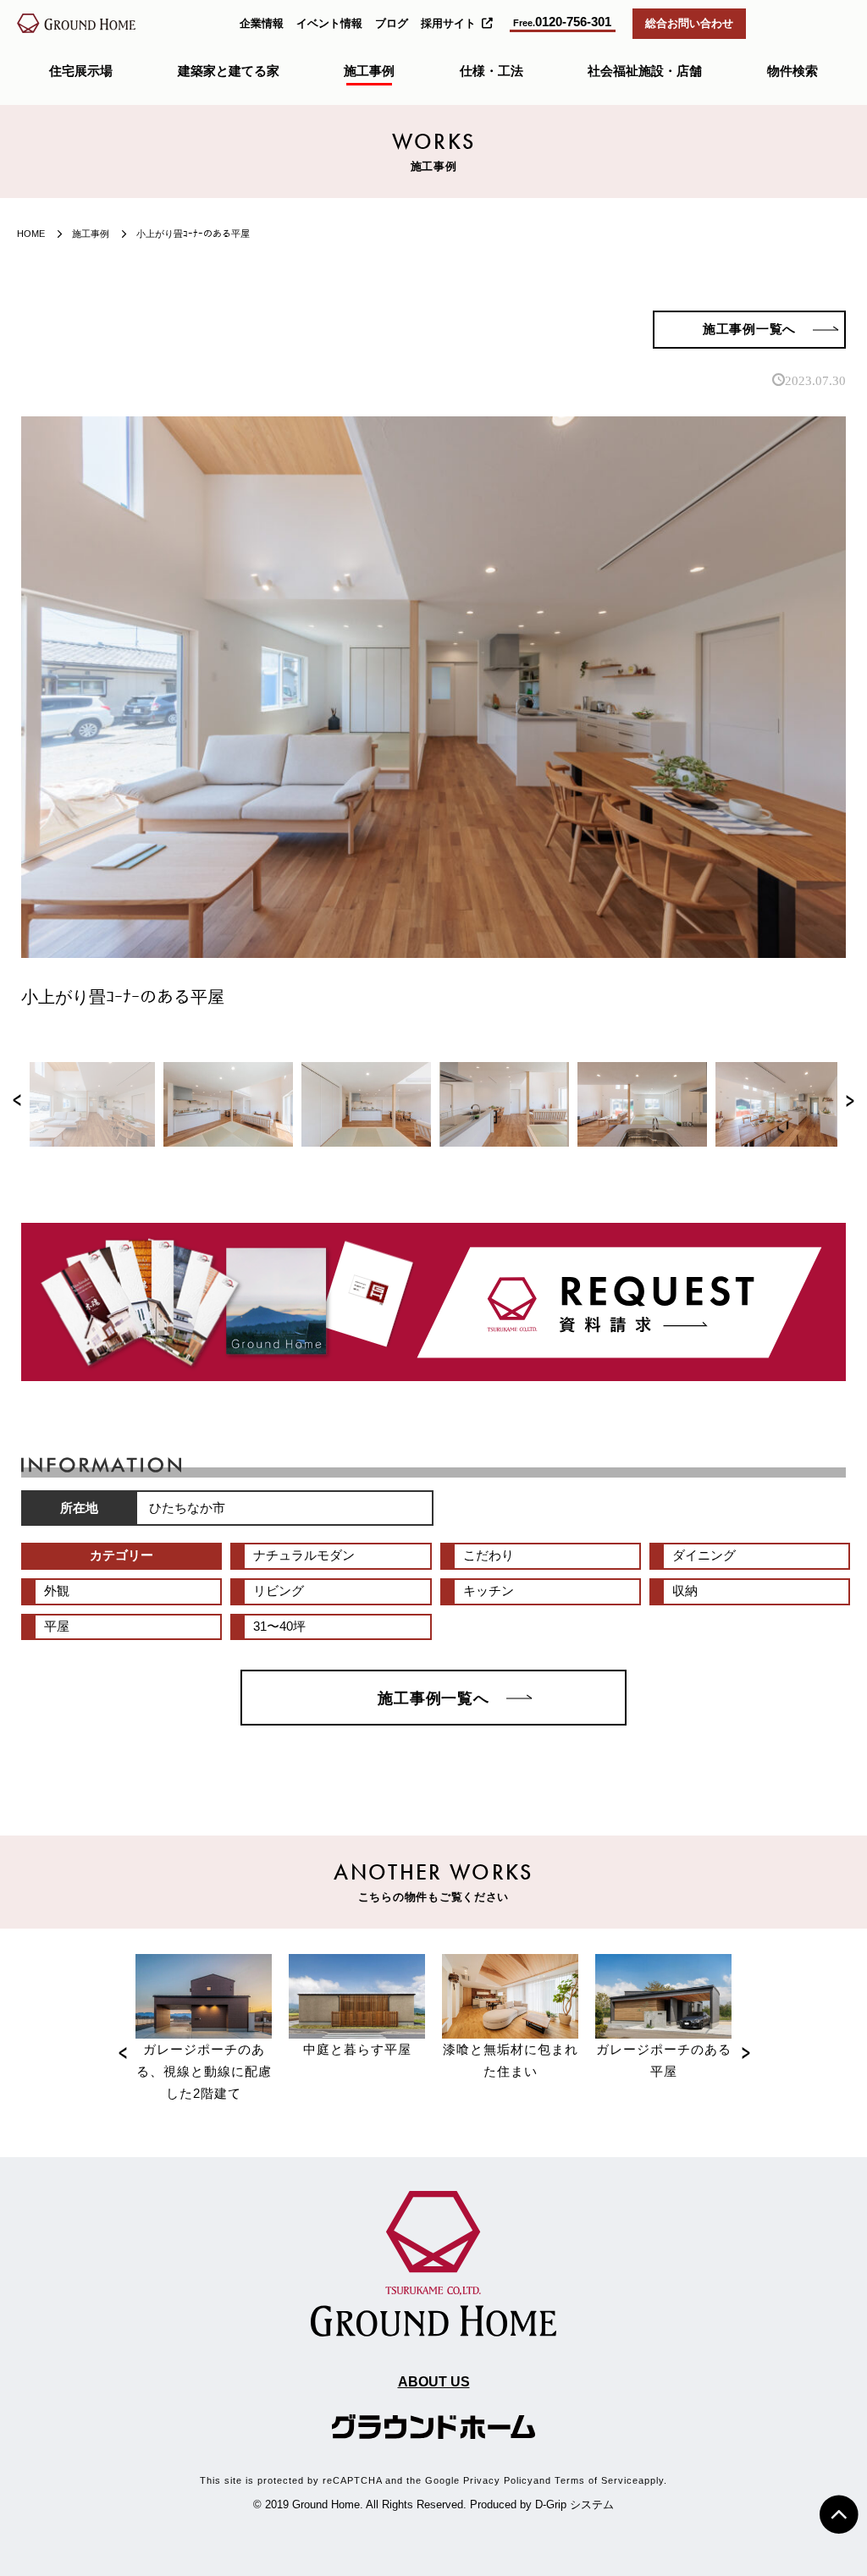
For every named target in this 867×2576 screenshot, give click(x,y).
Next (850, 1104)
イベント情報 (329, 23)
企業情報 (262, 23)
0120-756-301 (562, 22)
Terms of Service (596, 2480)
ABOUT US (434, 2381)
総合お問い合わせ (689, 23)
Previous (17, 1104)
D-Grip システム (574, 2504)
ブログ (392, 23)
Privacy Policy (498, 2480)
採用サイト (448, 23)
